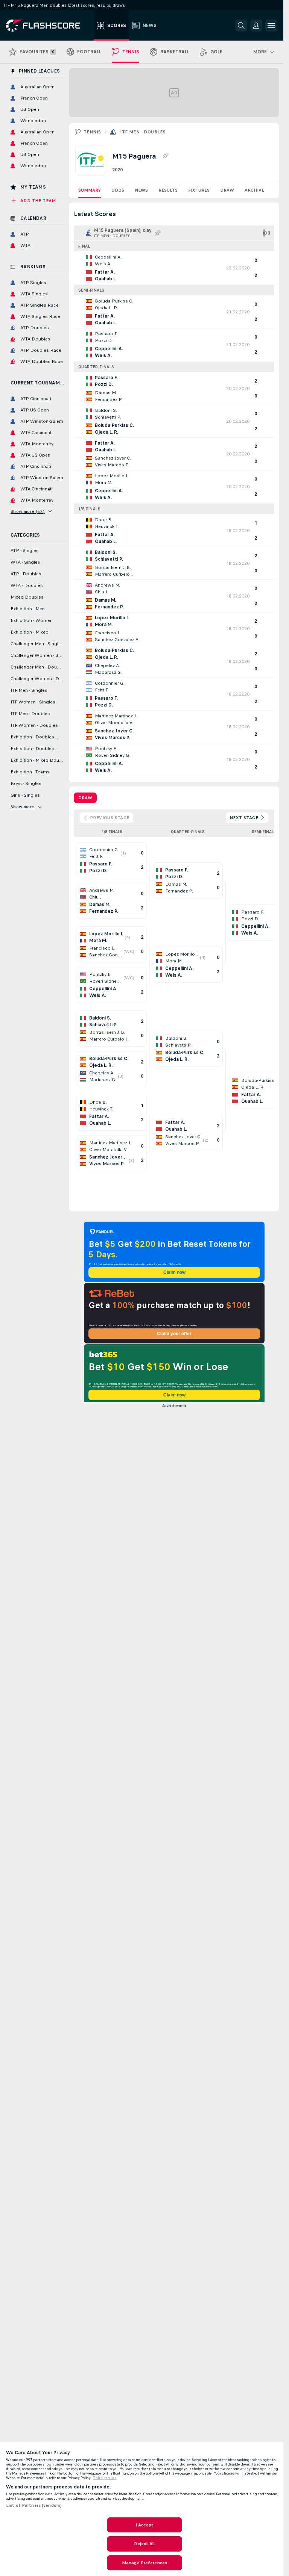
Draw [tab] (85, 798)
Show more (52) (28, 511)
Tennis (92, 132)
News (141, 190)
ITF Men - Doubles (143, 132)
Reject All (144, 2544)
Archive (254, 190)
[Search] (241, 26)
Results (168, 190)
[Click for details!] (174, 268)
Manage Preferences (144, 2563)
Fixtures (199, 190)
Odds (118, 190)
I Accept (144, 2525)
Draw (227, 190)
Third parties (105, 2478)
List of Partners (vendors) (34, 2505)
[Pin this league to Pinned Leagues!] (165, 156)
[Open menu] (271, 26)
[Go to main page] (48, 26)
